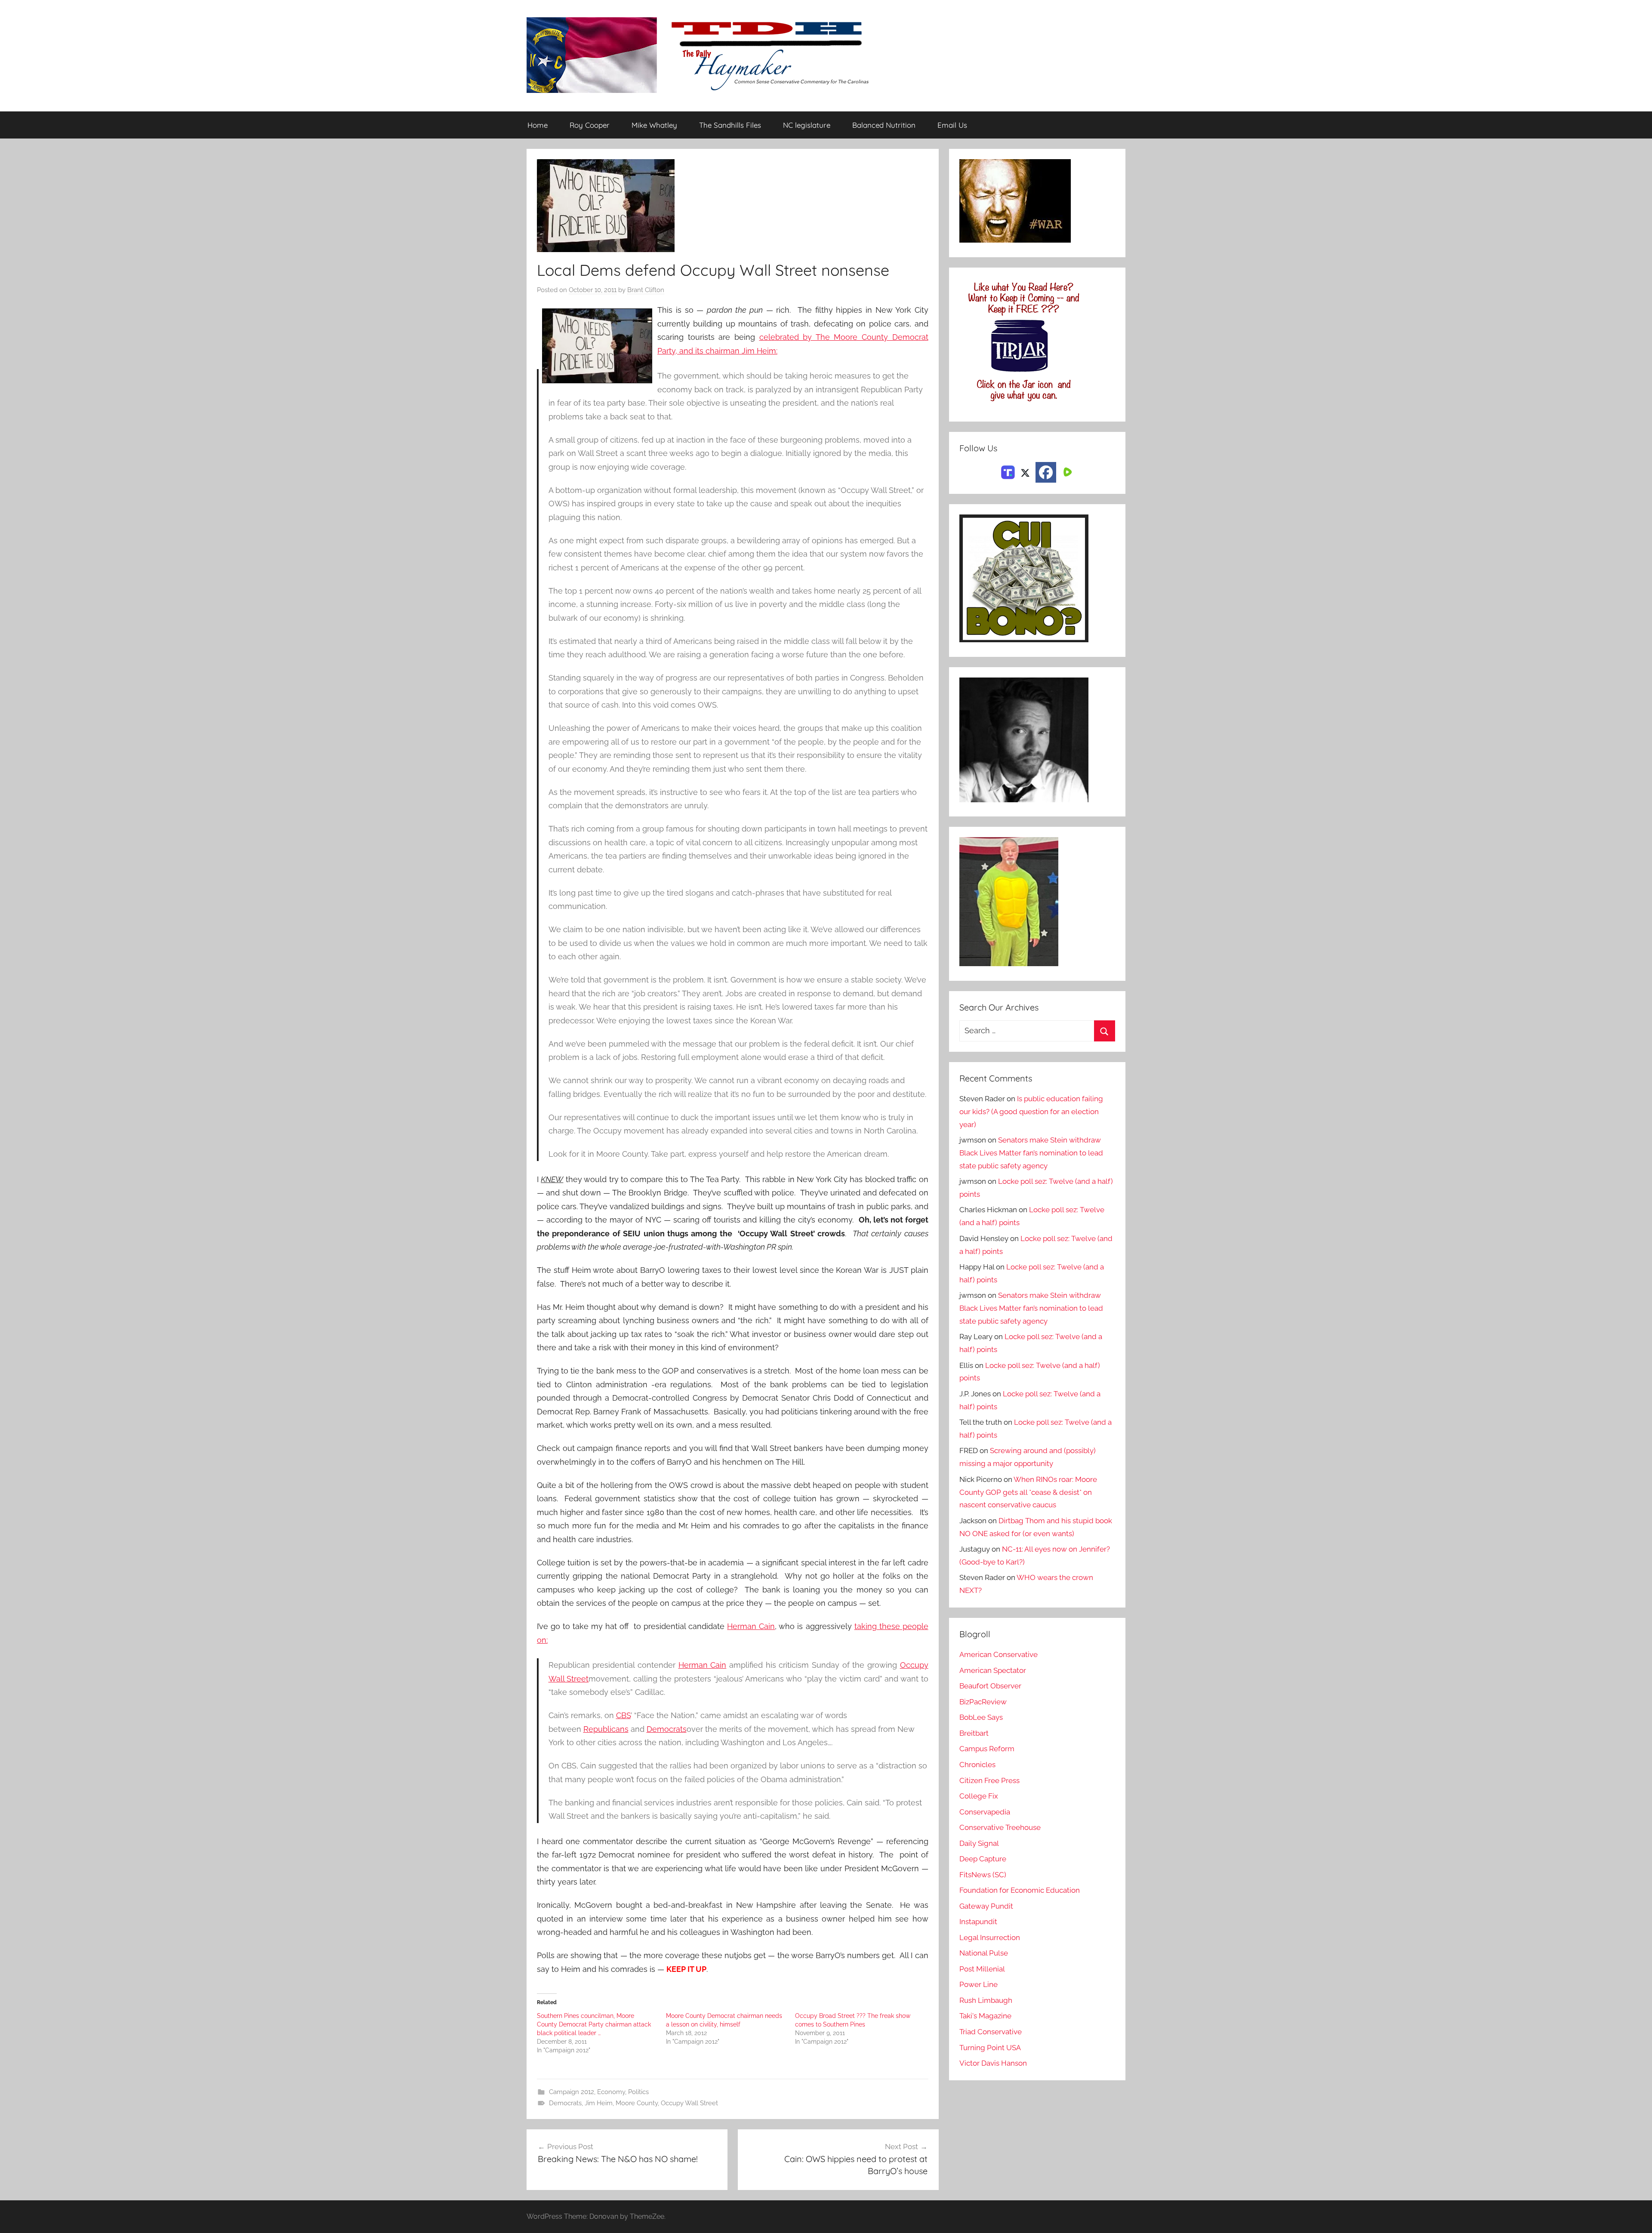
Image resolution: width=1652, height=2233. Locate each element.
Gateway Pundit (986, 1906)
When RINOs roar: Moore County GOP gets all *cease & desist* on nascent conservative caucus (1028, 1492)
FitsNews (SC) (983, 1875)
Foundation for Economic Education (1020, 1890)
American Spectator (993, 1670)
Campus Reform (987, 1749)
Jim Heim (599, 2103)
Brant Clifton (646, 290)
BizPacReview (983, 1702)
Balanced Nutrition (884, 125)
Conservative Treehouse (1000, 1827)
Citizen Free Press (989, 1780)
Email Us (952, 125)
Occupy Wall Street (689, 2103)
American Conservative (999, 1654)
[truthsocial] (1008, 471)
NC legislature (807, 125)
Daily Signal (979, 1843)
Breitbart (974, 1733)
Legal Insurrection (990, 1937)
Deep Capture (983, 1859)
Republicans (606, 1729)
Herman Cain (751, 1626)
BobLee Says (981, 1717)
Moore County (637, 2103)
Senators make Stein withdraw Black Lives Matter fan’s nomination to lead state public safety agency (1031, 1153)
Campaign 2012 (572, 2092)
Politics (638, 2092)
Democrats (667, 1729)
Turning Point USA (990, 2048)
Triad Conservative (991, 2032)
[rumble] (1066, 471)
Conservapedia (985, 1812)
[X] (1025, 471)
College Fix (979, 1796)
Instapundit (978, 1922)
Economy (611, 2092)
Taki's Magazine (985, 2016)
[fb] (1046, 472)
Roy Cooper (590, 125)
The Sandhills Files (730, 125)
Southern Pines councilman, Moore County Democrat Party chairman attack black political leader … (594, 2024)
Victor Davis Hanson (993, 2063)
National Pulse (984, 1953)
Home (538, 125)
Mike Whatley (654, 125)
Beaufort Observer (990, 1686)
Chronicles (977, 1765)
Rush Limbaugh (986, 2000)
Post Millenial (982, 1969)
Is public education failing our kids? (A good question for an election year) (1031, 1112)
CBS (623, 1715)
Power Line (979, 1984)
